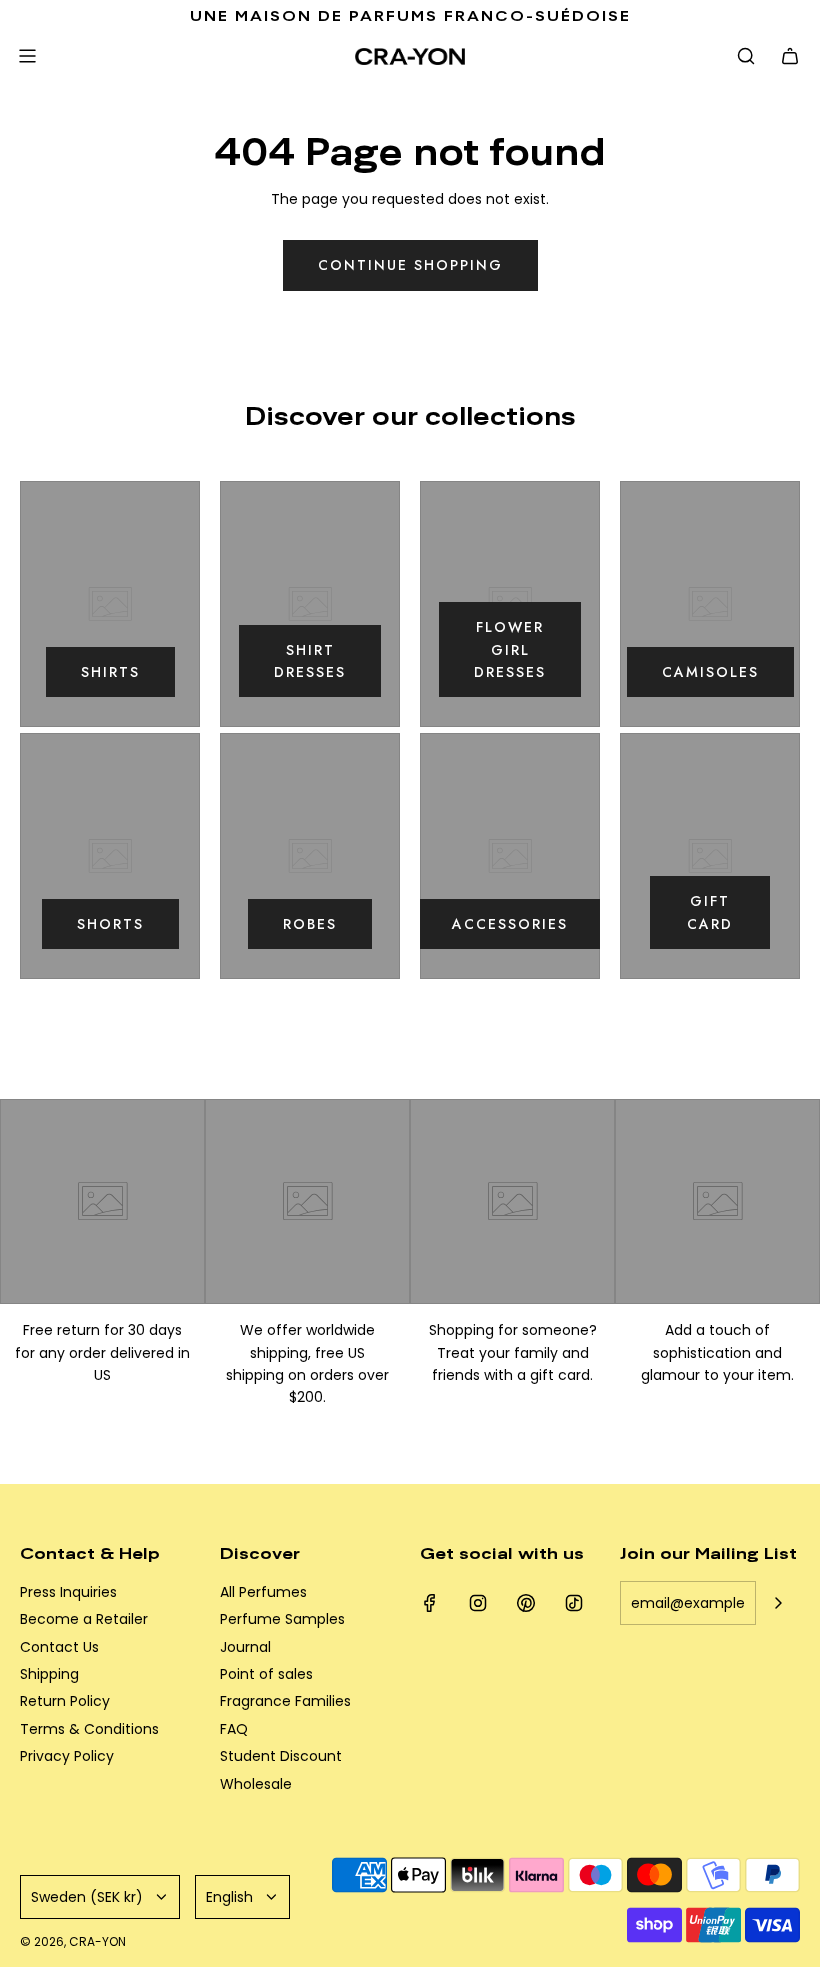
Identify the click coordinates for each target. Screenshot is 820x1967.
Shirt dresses (310, 661)
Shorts (110, 924)
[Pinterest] (526, 1603)
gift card (710, 912)
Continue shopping (410, 265)
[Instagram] (478, 1603)
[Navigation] (27, 56)
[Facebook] (430, 1603)
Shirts (110, 672)
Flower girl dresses (510, 649)
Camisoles (710, 672)
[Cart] (790, 56)
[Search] (746, 56)
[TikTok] (574, 1603)
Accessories (510, 924)
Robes (310, 924)
